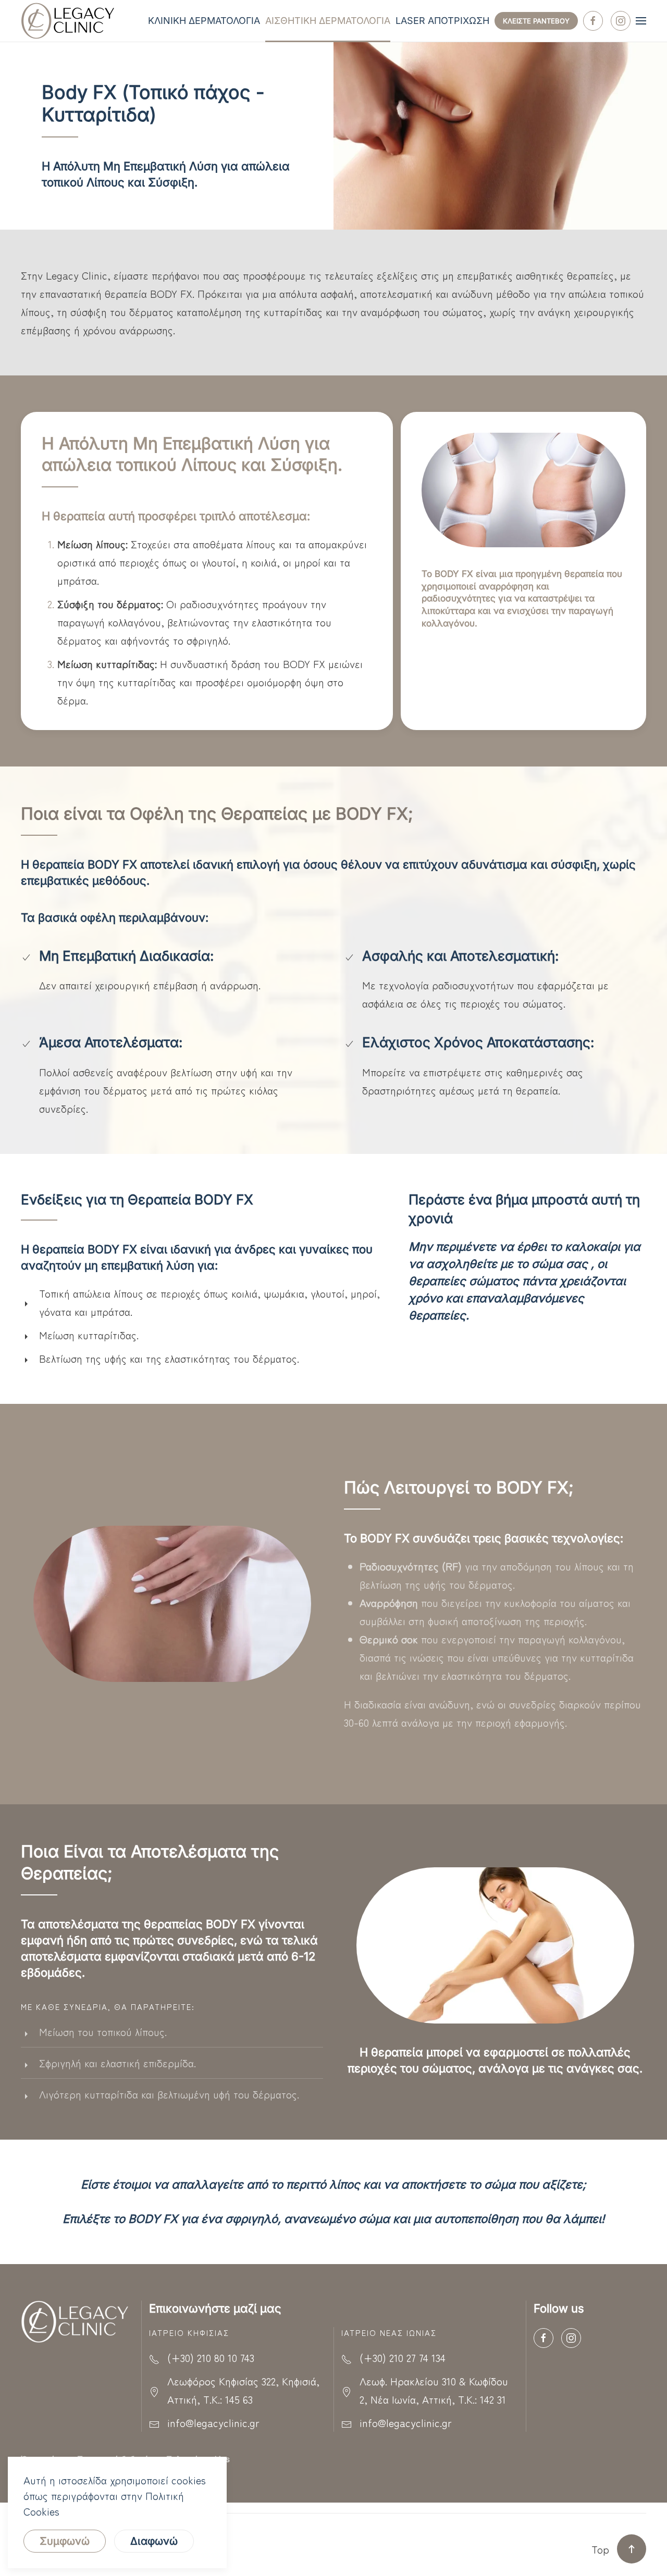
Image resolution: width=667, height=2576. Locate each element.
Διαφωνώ (154, 2541)
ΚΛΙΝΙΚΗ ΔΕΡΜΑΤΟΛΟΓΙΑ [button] (204, 21)
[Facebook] (544, 2338)
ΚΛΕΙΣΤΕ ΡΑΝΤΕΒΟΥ (536, 21)
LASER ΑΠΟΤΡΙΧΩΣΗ (442, 21)
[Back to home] (70, 21)
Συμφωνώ (65, 2541)
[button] (641, 21)
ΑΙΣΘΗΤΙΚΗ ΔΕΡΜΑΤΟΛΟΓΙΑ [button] (328, 21)
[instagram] (621, 21)
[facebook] (593, 21)
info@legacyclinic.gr (213, 2423)
